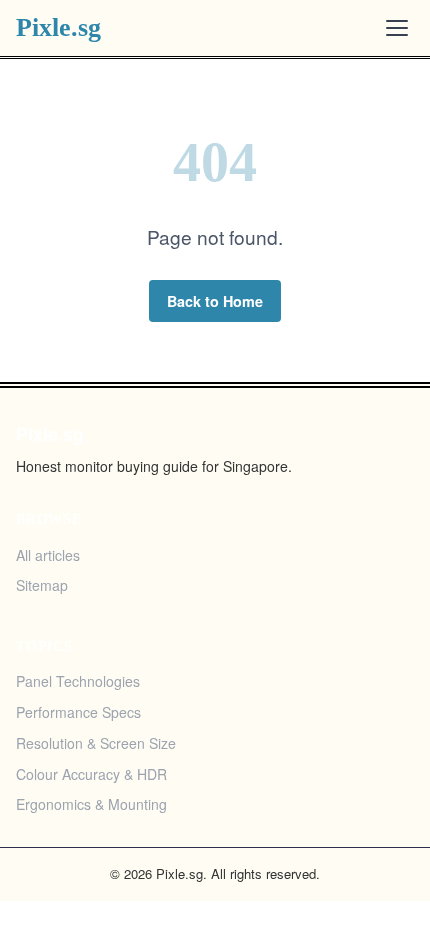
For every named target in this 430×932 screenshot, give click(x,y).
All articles (48, 555)
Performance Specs (78, 712)
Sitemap (42, 585)
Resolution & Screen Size (96, 743)
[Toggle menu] (397, 28)
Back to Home (215, 301)
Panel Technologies (78, 681)
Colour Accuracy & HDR (91, 774)
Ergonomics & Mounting (91, 804)
